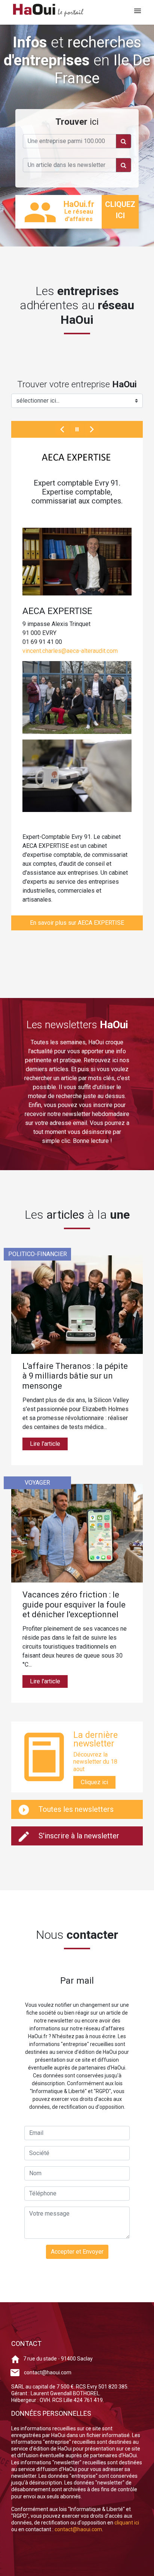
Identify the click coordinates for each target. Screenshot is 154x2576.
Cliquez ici (94, 1782)
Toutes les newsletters (75, 1809)
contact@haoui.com (48, 2372)
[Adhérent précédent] (62, 429)
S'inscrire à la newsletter (78, 1836)
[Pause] (77, 429)
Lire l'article (45, 1444)
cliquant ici (127, 2523)
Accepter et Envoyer (77, 2252)
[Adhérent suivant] (92, 429)
